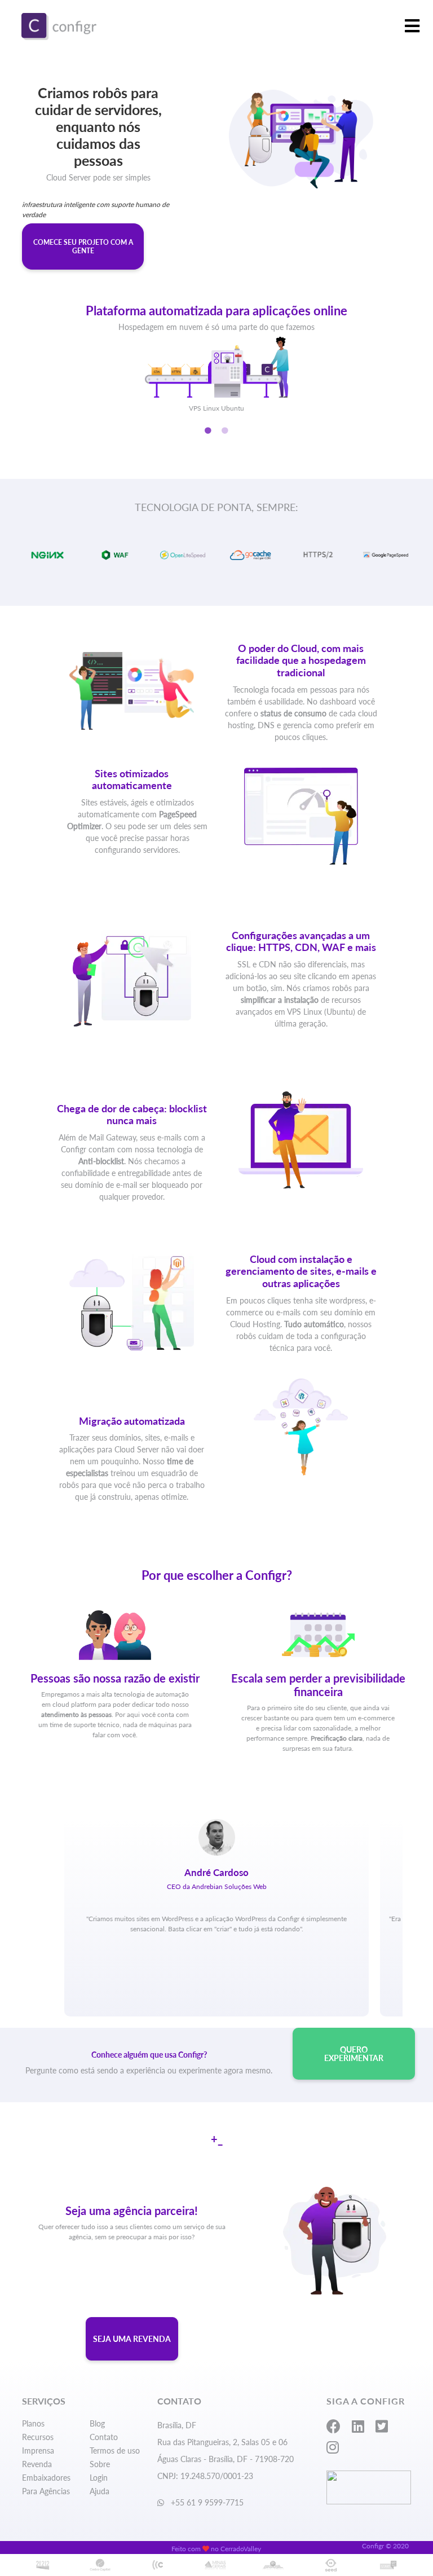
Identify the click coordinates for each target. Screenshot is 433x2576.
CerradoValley (241, 2549)
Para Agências (46, 2491)
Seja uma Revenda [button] (132, 2339)
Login (99, 2478)
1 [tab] (208, 431)
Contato (104, 2437)
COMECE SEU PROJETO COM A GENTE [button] (83, 246)
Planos (33, 2423)
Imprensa (38, 2450)
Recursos (38, 2437)
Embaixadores (46, 2478)
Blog (97, 2423)
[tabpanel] (216, 346)
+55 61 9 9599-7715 (206, 2502)
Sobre (100, 2464)
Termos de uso (115, 2450)
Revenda (37, 2464)
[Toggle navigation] (412, 27)
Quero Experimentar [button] (354, 2054)
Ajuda (100, 2491)
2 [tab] (225, 431)
